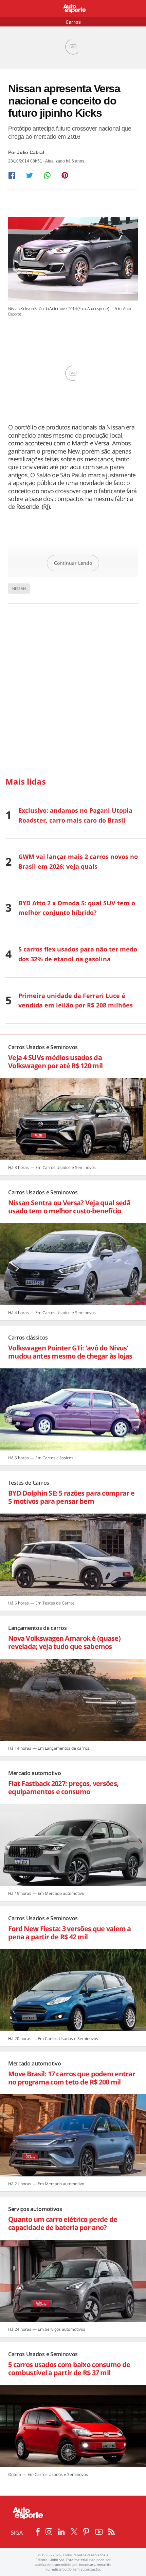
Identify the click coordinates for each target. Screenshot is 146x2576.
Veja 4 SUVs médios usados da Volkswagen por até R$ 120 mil (55, 1062)
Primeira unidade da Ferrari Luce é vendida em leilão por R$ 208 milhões (76, 1001)
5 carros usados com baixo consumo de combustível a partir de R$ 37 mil (69, 2369)
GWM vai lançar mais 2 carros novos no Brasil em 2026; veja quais (78, 861)
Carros (73, 22)
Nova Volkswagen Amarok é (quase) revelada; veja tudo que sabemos (64, 1642)
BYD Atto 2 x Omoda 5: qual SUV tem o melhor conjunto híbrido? (77, 908)
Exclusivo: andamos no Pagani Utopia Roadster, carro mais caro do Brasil (75, 815)
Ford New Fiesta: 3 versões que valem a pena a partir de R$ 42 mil (70, 1933)
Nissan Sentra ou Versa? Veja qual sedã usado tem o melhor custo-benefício (69, 1207)
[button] (12, 175)
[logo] (73, 9)
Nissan (19, 588)
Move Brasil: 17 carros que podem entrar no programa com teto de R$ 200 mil (72, 2078)
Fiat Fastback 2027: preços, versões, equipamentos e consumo (63, 1787)
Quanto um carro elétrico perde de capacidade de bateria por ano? (63, 2223)
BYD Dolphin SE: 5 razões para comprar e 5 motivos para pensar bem (71, 1497)
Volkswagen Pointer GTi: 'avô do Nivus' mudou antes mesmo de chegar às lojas (70, 1352)
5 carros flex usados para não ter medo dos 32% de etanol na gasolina (78, 954)
